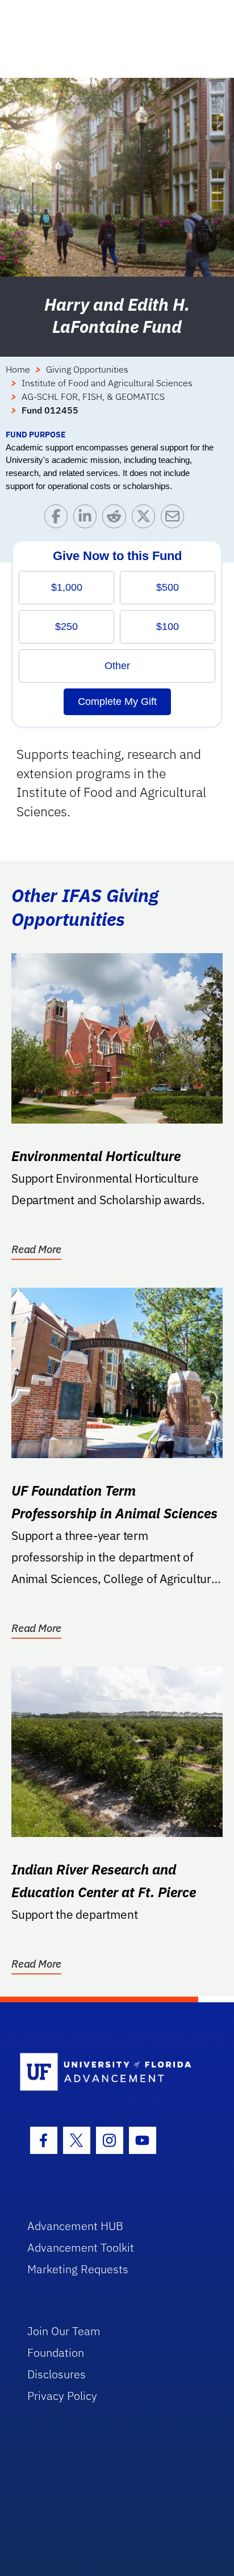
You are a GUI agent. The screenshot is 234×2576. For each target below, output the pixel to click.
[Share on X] (146, 519)
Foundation (56, 2352)
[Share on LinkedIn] (88, 519)
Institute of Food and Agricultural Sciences (107, 383)
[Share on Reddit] (117, 519)
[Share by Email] (175, 519)
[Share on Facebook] (59, 519)
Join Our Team (64, 2331)
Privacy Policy (62, 2396)
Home (18, 369)
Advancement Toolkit (81, 2247)
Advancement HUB (75, 2226)
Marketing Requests (78, 2269)
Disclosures (57, 2374)
